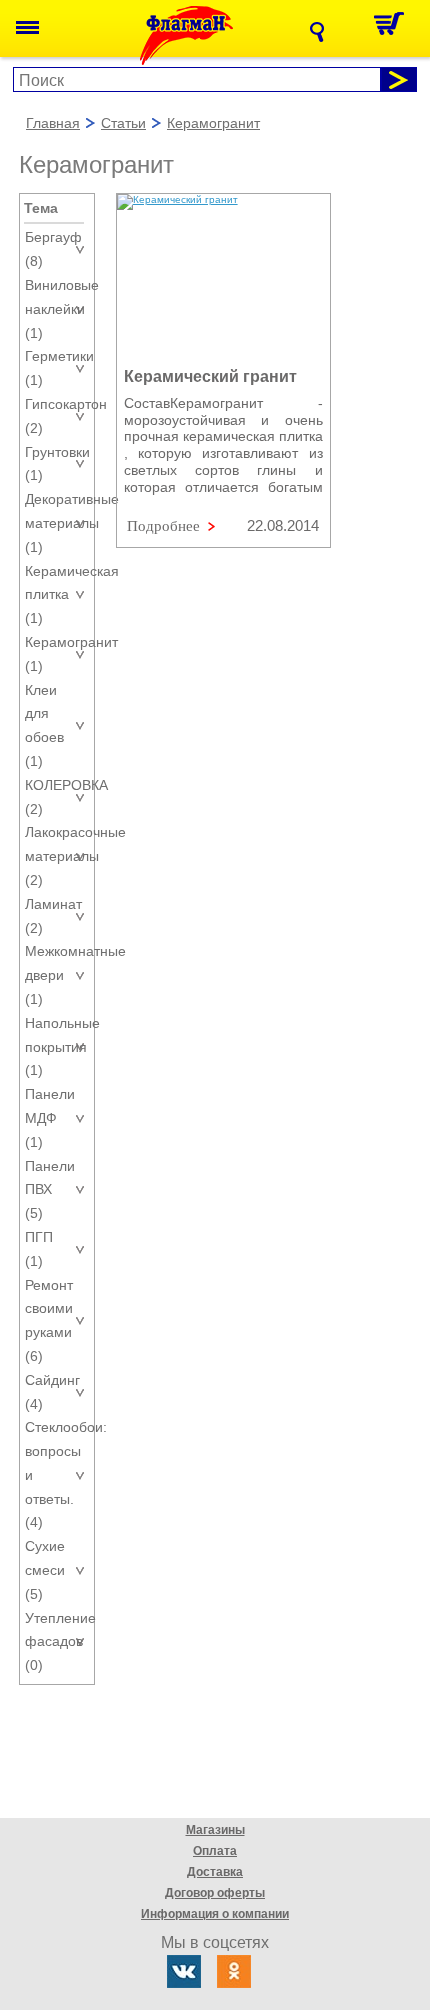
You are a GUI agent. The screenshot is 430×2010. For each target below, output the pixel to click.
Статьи (123, 124)
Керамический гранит (210, 376)
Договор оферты (215, 1893)
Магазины (215, 1830)
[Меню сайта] (27, 28)
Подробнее (163, 526)
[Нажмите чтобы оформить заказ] (394, 29)
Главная (53, 124)
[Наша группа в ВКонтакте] (184, 1971)
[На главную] (202, 35)
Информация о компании (215, 1914)
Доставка (215, 1872)
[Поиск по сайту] (323, 32)
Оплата (215, 1851)
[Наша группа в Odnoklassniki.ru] (234, 1971)
